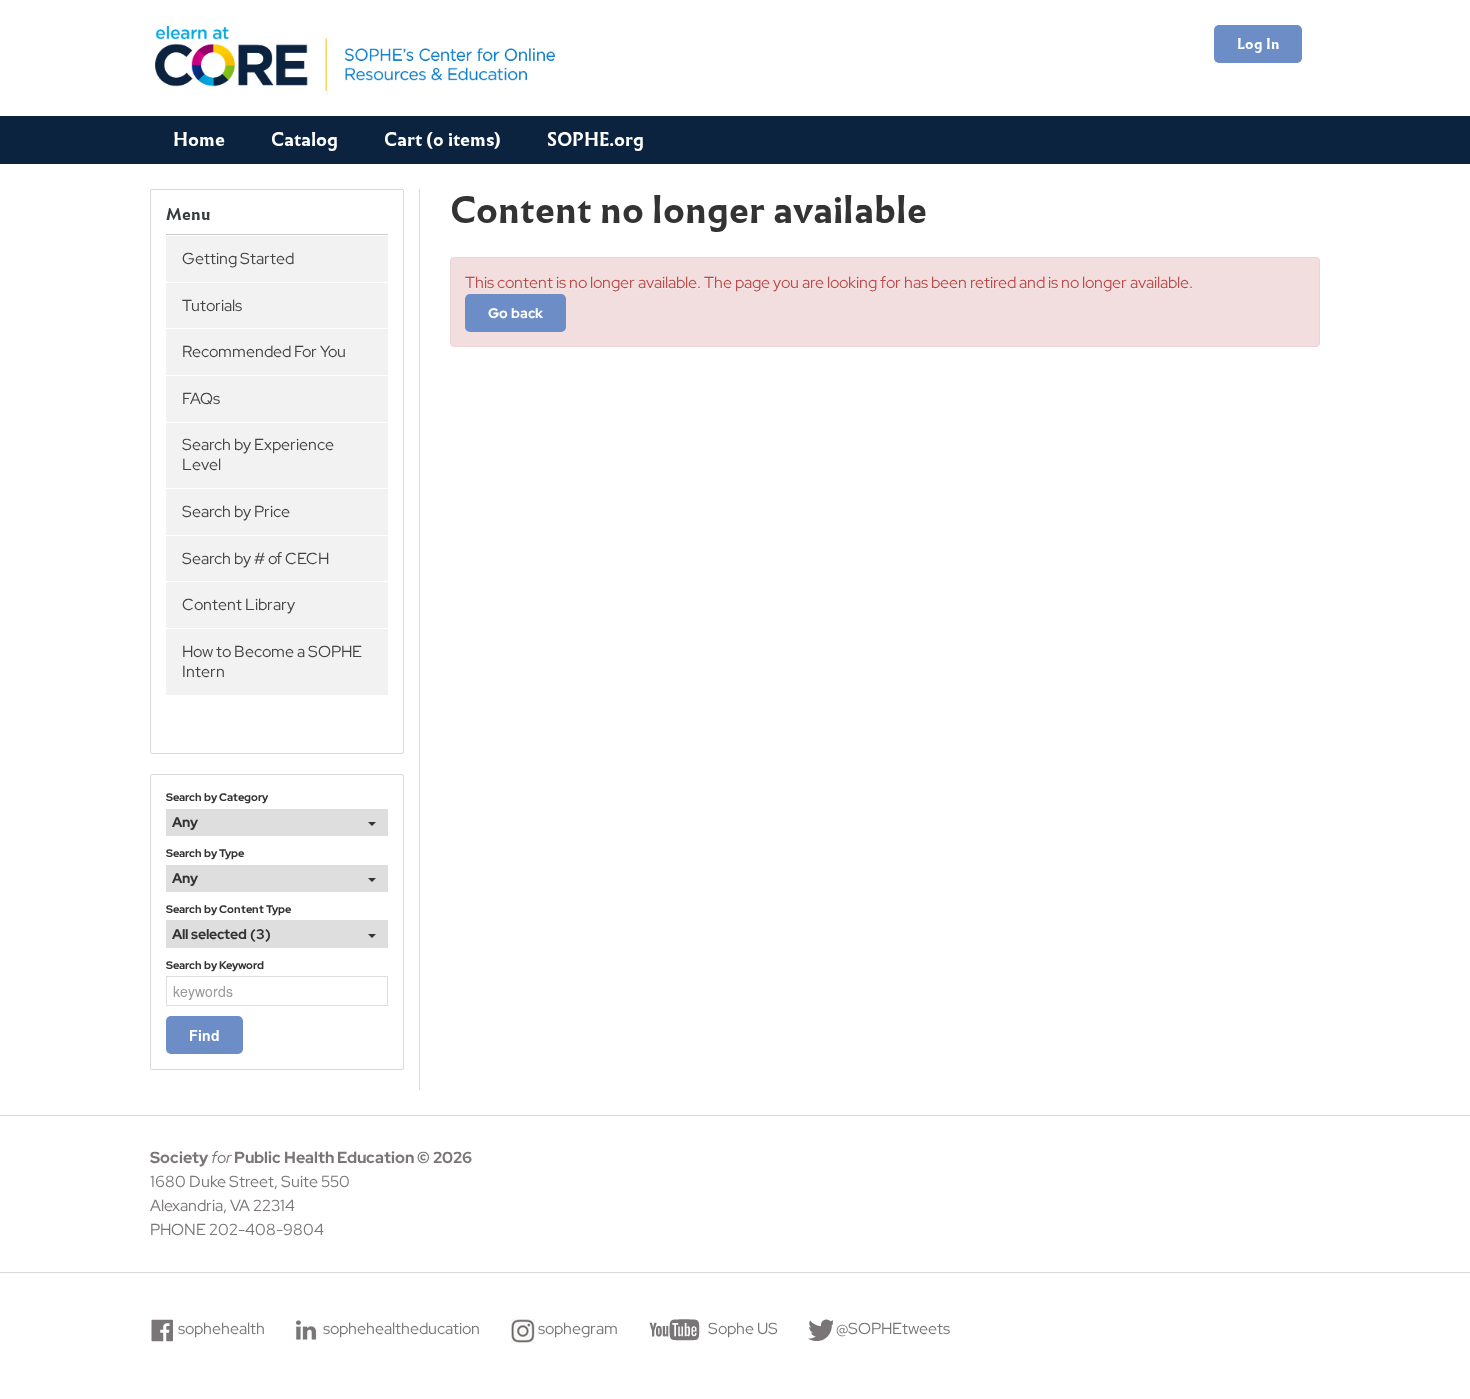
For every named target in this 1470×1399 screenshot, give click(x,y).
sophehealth (221, 1328)
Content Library (238, 604)
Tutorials (212, 305)
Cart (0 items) (442, 139)
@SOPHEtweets (893, 1328)
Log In (1258, 44)
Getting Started (238, 258)
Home (199, 139)
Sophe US (743, 1328)
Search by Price (236, 511)
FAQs (201, 398)
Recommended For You (264, 351)
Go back (515, 313)
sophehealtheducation (401, 1328)
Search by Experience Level (258, 454)
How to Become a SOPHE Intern (272, 661)
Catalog (304, 139)
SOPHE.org (595, 139)
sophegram (578, 1328)
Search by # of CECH (255, 558)
